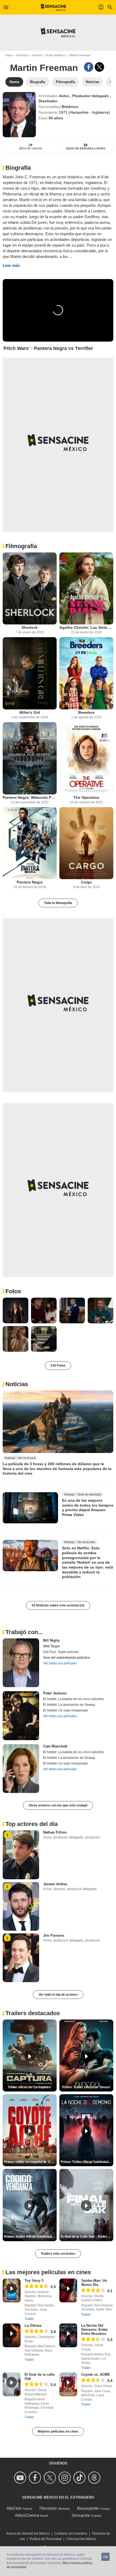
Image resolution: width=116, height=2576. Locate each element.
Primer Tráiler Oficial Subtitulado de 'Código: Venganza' (30, 2237)
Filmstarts (48, 2508)
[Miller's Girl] (30, 673)
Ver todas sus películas (60, 1663)
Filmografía (21, 546)
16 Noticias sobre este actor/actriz (58, 1605)
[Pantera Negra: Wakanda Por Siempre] (30, 758)
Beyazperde (88, 2508)
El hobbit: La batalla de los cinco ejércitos (74, 1699)
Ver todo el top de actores (58, 1995)
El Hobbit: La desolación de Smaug (69, 1705)
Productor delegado (91, 96)
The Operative (86, 797)
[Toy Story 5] (12, 2290)
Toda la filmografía (58, 903)
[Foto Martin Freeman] (16, 1310)
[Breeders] (86, 673)
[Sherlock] (30, 589)
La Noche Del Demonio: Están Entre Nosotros (95, 2330)
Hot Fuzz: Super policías (61, 1652)
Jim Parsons (54, 1935)
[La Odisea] (12, 2335)
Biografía (18, 168)
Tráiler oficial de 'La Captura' (30, 2087)
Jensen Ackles (55, 1884)
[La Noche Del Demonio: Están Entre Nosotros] (68, 2335)
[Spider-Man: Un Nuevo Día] (68, 2290)
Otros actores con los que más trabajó (58, 1805)
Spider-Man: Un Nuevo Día (94, 2283)
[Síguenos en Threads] (95, 2478)
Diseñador (48, 101)
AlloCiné (14, 2508)
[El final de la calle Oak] (12, 2384)
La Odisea (33, 2325)
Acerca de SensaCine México (28, 2534)
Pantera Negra (30, 882)
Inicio (9, 55)
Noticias (17, 1384)
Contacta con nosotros (71, 2534)
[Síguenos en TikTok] (80, 2478)
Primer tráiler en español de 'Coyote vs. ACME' (30, 2162)
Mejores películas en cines (58, 2431)
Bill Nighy (51, 1640)
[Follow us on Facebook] (36, 2478)
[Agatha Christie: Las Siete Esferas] (86, 589)
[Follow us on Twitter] (51, 2478)
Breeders (86, 712)
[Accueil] (54, 7)
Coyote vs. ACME (96, 2374)
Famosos (22, 55)
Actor (65, 96)
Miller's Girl (30, 712)
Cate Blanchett (55, 1746)
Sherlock (30, 627)
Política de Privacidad (46, 2539)
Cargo (86, 882)
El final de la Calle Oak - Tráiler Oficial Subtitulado (87, 2237)
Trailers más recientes (58, 2254)
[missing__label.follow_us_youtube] (21, 2478)
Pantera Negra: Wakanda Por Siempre (30, 797)
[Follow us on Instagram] (65, 2478)
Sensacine (81, 2515)
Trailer (29, 2319)
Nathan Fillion (55, 1832)
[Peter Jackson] (21, 1716)
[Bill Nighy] (21, 1663)
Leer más (11, 265)
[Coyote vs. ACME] (68, 2384)
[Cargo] (86, 843)
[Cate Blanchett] (21, 1769)
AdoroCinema (27, 2515)
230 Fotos (58, 1366)
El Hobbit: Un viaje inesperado (66, 1710)
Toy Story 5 (34, 2281)
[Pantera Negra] (30, 843)
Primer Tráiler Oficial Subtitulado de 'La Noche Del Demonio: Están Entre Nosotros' (87, 2162)
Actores (37, 55)
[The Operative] (86, 758)
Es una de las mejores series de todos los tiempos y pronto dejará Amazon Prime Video (88, 1508)
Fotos (13, 1291)
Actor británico (56, 55)
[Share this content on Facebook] (89, 67)
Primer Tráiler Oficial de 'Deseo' (86, 2087)
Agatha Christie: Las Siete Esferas (86, 627)
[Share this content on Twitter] (99, 67)
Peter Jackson (55, 1693)
